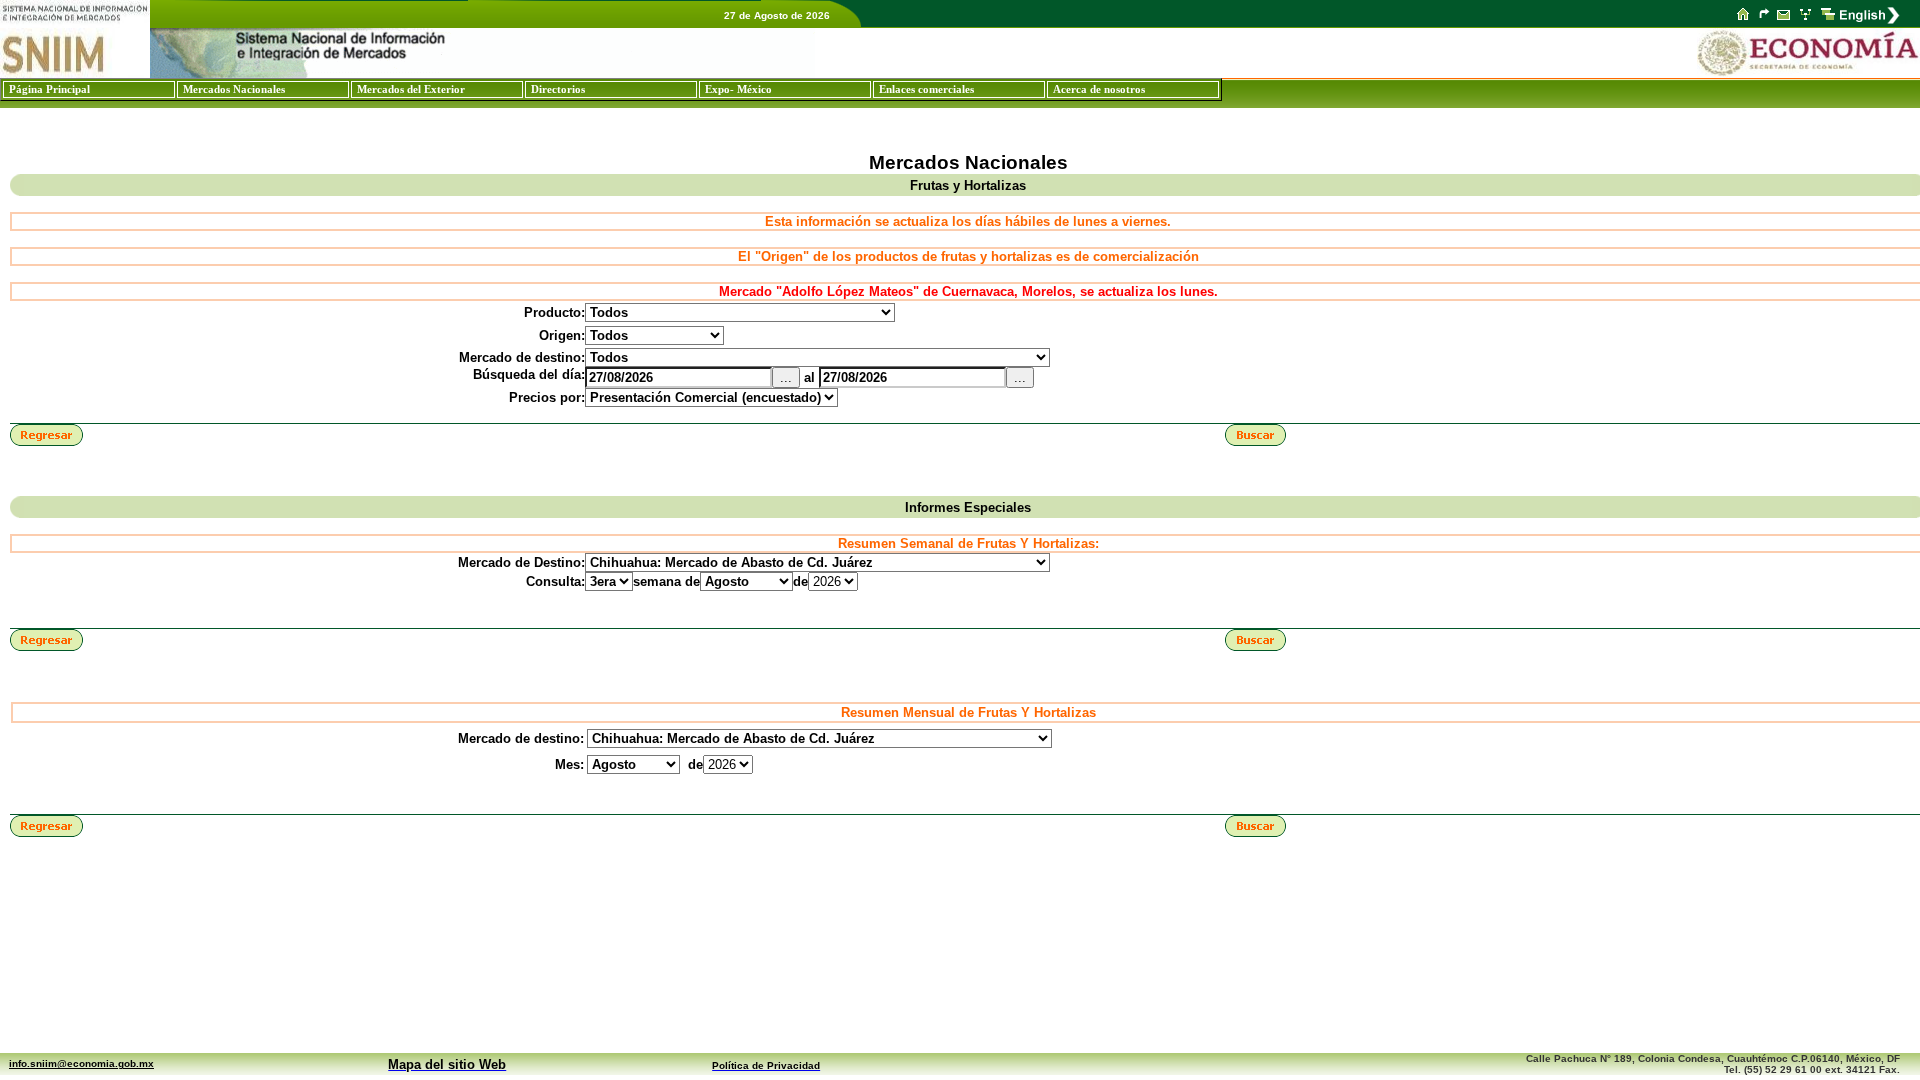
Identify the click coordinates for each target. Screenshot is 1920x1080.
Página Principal (49, 89)
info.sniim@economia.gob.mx (81, 1063)
